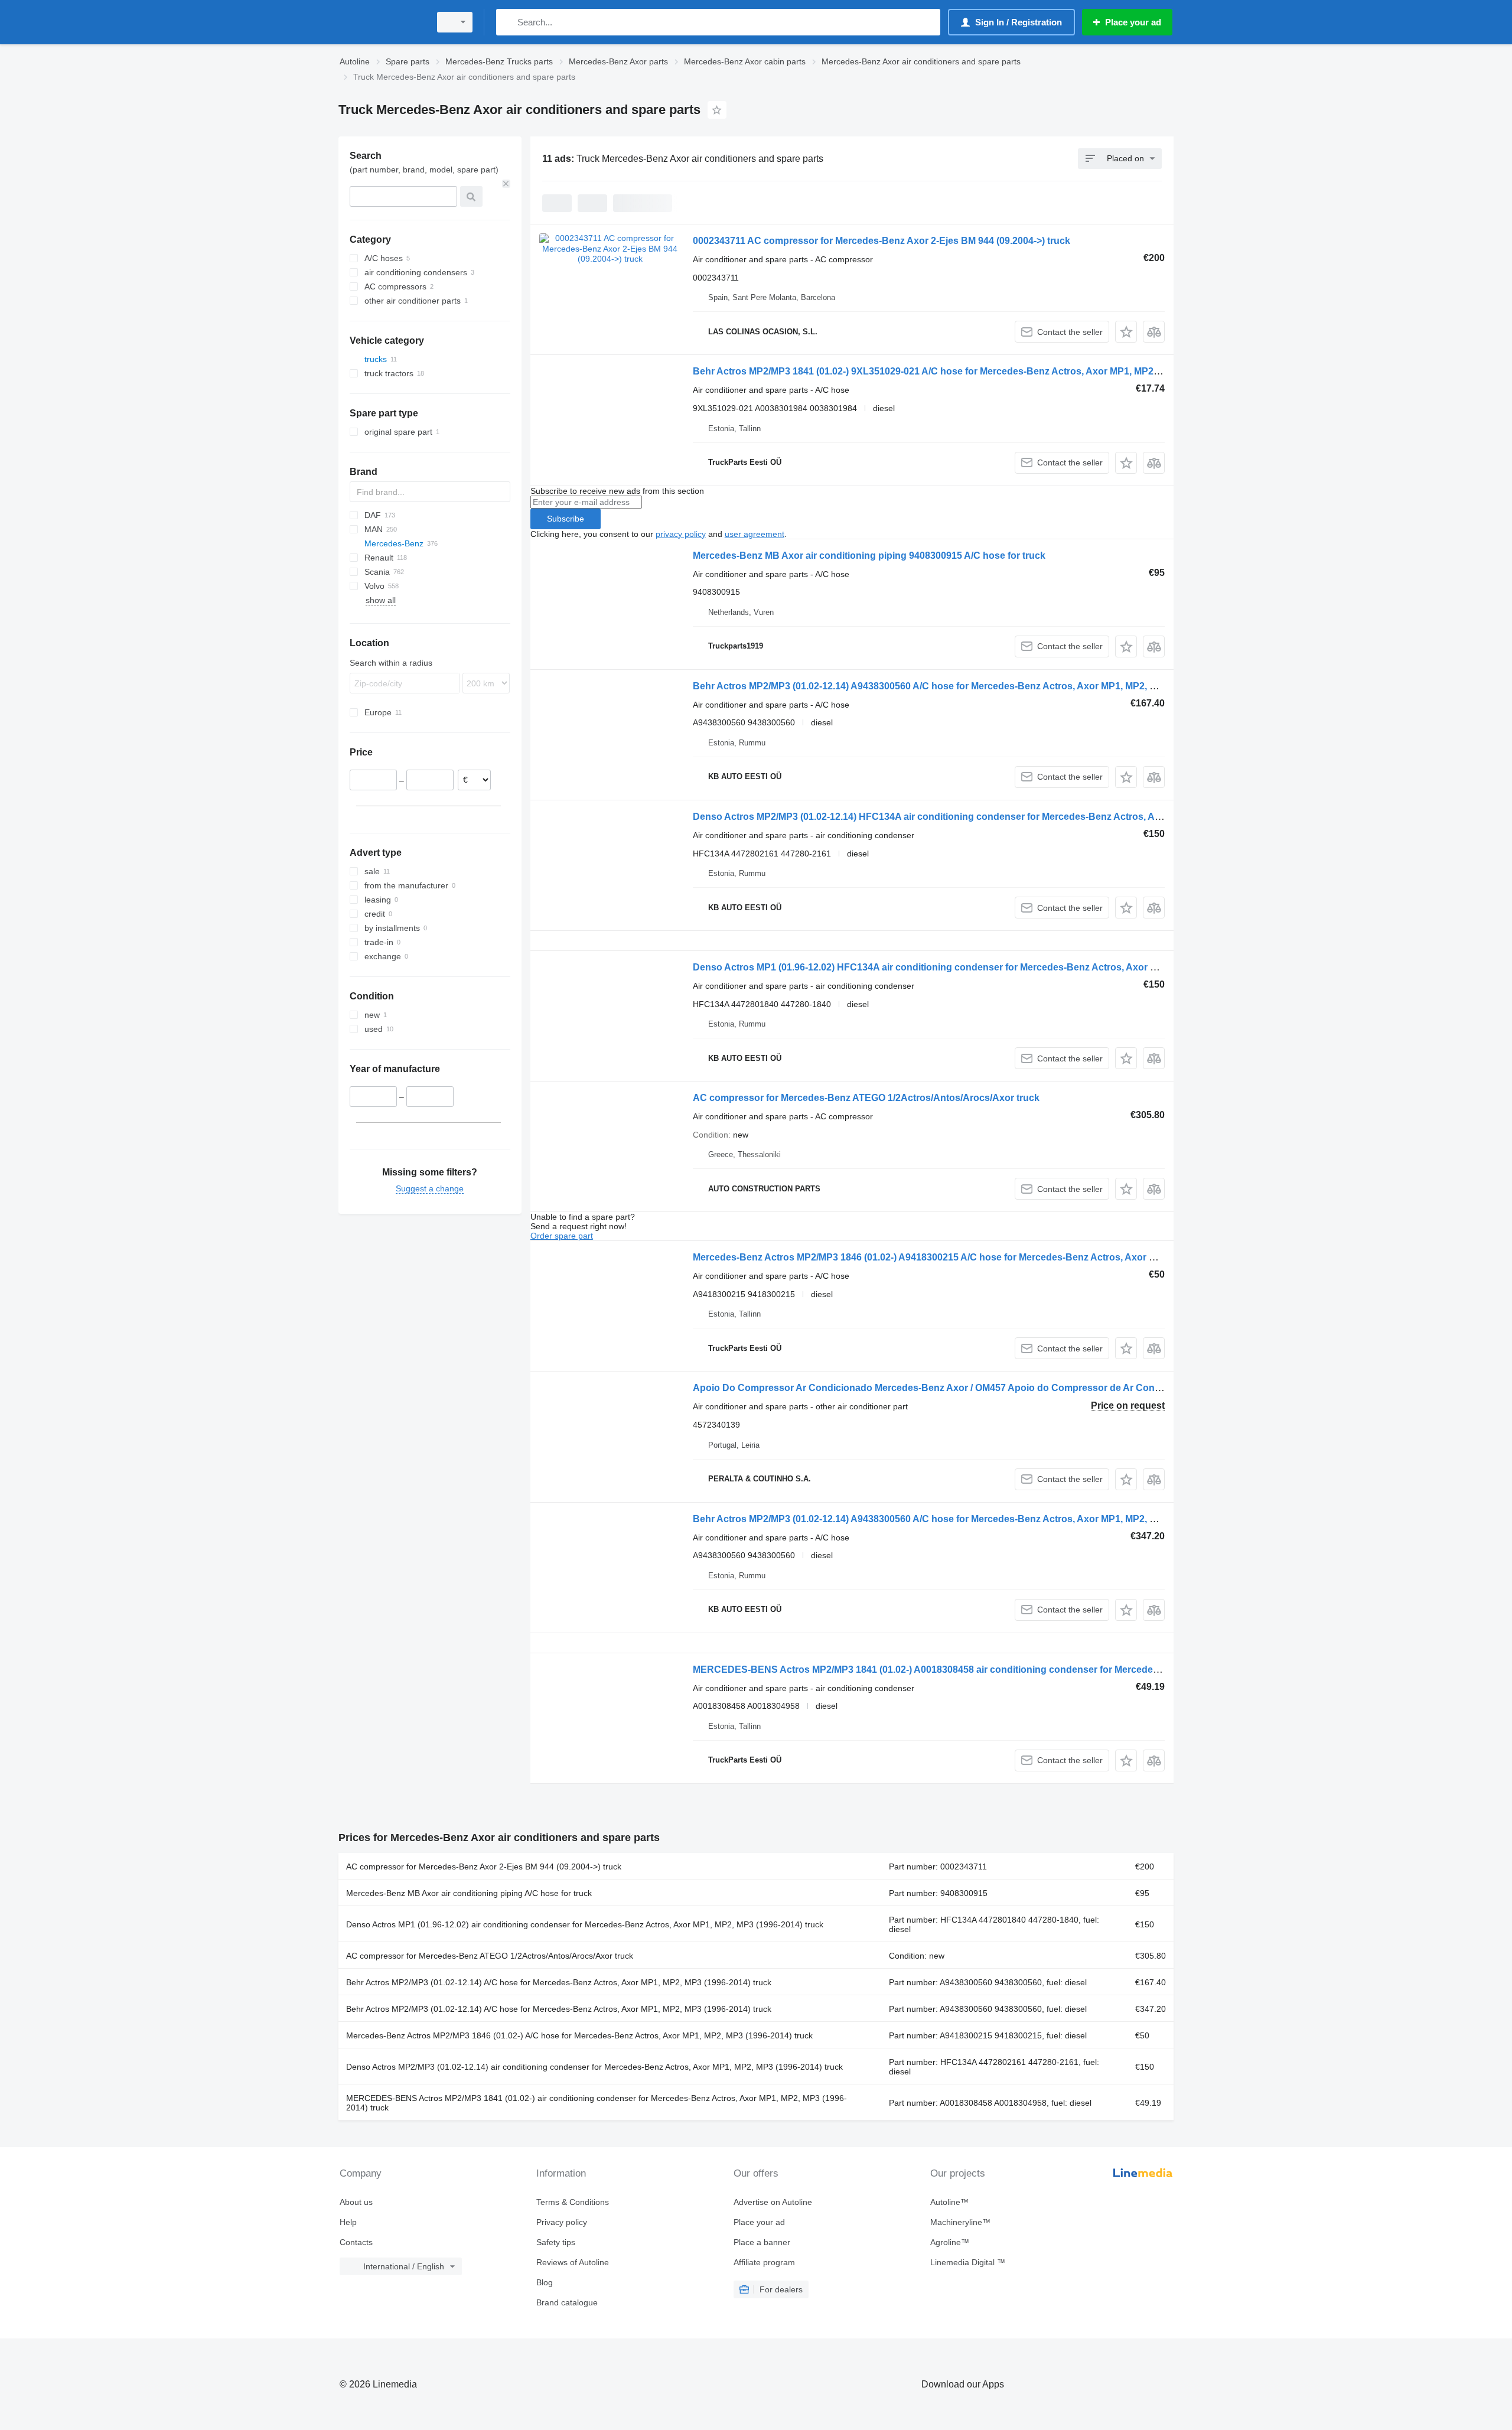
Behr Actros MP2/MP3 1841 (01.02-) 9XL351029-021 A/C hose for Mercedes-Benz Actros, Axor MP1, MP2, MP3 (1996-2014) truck (975, 371)
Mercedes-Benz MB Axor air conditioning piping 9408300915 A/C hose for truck (869, 556)
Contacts (356, 2242)
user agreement (755, 534)
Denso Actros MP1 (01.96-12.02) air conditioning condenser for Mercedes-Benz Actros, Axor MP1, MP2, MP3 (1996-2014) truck (585, 1924)
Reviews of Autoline (573, 2262)
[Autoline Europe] (381, 22)
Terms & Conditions (573, 2202)
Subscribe (566, 519)
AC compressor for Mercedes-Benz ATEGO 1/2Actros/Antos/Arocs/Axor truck (866, 1098)
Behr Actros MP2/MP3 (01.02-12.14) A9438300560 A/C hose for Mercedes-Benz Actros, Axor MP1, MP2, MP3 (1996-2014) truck (970, 686)
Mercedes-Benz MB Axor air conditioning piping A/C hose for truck (469, 1893)
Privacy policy (562, 2222)
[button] (1126, 332)
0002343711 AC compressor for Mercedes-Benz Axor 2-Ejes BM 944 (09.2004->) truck (882, 241)
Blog (545, 2282)
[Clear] (506, 184)
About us (356, 2202)
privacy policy (681, 534)
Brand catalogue (567, 2302)
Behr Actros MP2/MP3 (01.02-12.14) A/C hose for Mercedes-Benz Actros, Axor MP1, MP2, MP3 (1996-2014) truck (559, 1982)
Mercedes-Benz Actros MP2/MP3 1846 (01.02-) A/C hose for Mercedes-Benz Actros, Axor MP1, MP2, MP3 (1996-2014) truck (579, 2035)
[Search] (508, 22)
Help (348, 2222)
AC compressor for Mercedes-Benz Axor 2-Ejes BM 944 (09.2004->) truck (484, 1867)
